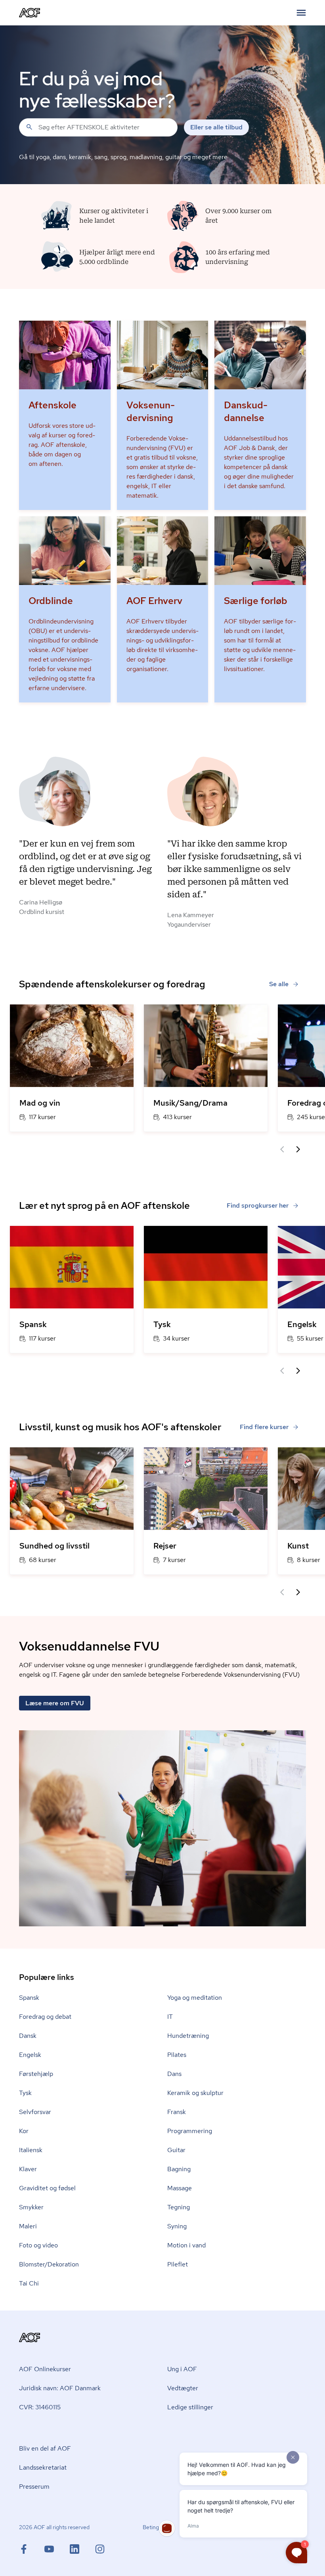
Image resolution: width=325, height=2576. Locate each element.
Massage (180, 2188)
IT (170, 2017)
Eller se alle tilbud (216, 127)
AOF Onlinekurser (45, 2369)
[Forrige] (282, 1149)
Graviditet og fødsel (47, 2188)
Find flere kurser (264, 1427)
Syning (177, 2226)
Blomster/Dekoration (49, 2264)
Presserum (34, 2487)
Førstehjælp (36, 2074)
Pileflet (178, 2264)
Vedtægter (183, 2388)
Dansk (28, 2036)
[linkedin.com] (82, 2549)
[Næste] (298, 1149)
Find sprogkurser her (258, 1205)
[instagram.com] (100, 2549)
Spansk (29, 1998)
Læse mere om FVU (55, 1703)
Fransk (177, 2112)
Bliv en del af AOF (45, 2448)
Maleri (28, 2226)
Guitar (176, 2150)
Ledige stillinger (190, 2407)
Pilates (177, 2055)
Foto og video (38, 2245)
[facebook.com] (32, 2549)
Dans (174, 2074)
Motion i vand (186, 2245)
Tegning (179, 2207)
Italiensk (31, 2150)
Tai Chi (29, 2283)
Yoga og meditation (195, 1998)
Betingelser (157, 2527)
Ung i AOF (182, 2369)
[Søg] (29, 127)
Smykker (31, 2207)
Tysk (25, 2093)
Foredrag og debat (45, 2017)
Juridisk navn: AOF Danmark (60, 2388)
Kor (24, 2131)
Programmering (190, 2131)
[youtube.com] (57, 2549)
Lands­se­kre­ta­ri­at (43, 2467)
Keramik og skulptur (195, 2093)
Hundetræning (188, 2036)
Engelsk (30, 2055)
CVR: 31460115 (40, 2407)
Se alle (279, 984)
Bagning (179, 2169)
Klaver (28, 2169)
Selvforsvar (35, 2112)
